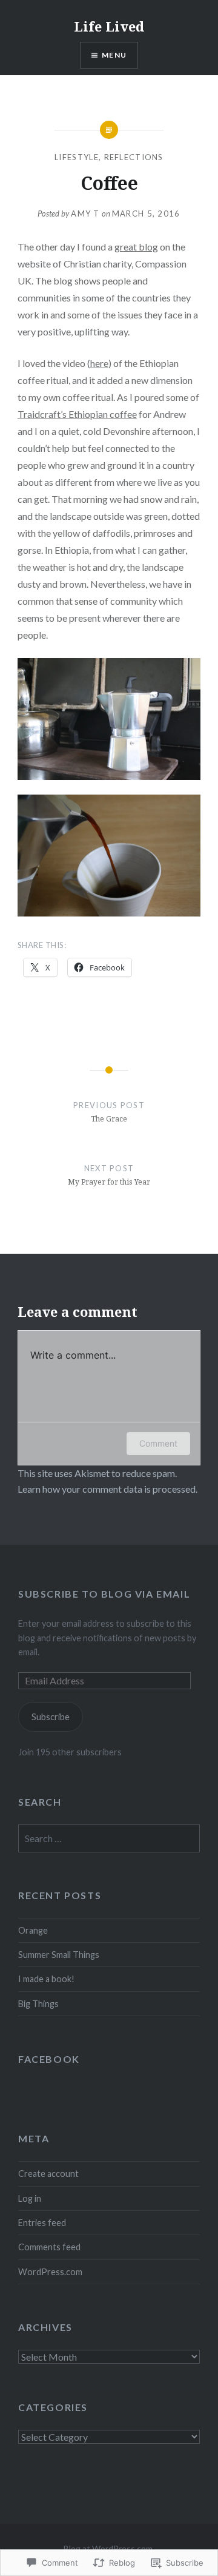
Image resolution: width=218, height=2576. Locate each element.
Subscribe (51, 1717)
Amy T (85, 214)
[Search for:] (109, 1839)
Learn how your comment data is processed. (107, 1489)
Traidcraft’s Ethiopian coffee (77, 414)
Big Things (38, 2004)
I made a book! (46, 1979)
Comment (158, 1443)
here (99, 363)
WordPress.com (50, 2272)
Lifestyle (77, 157)
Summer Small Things (59, 1955)
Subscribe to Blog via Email (104, 1594)
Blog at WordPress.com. (109, 2548)
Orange (33, 1930)
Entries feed (42, 2223)
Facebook (49, 2059)
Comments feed (49, 2247)
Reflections (134, 157)
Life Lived (109, 26)
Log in (30, 2198)
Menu (114, 55)
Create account (48, 2174)
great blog (136, 247)
